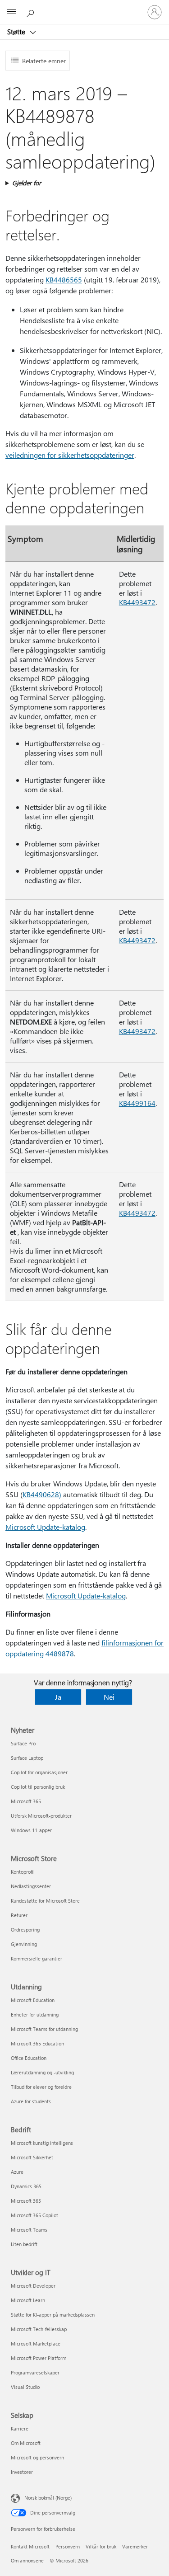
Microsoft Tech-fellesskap (39, 2329)
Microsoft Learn (28, 2300)
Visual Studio (25, 2387)
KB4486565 (64, 280)
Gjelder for (27, 183)
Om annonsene (27, 2560)
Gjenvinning (24, 1944)
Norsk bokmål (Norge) (48, 2498)
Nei (109, 1697)
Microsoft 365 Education (37, 2043)
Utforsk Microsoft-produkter (41, 1816)
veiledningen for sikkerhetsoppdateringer (70, 455)
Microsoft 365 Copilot (34, 2215)
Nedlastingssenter (31, 1886)
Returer (19, 1915)
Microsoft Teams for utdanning (44, 2029)
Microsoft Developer (33, 2286)
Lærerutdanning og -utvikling (42, 2072)
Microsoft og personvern (37, 2457)
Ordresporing (25, 1930)
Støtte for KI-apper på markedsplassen (53, 2315)
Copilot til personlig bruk (38, 1787)
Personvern (68, 2546)
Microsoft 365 (26, 1801)
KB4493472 (137, 602)
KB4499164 (137, 1103)
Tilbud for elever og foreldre (41, 2087)
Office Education (29, 2058)
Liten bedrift (24, 2244)
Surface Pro (23, 1743)
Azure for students (31, 2101)
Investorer (22, 2472)
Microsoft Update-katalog (45, 1527)
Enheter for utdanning (35, 2014)
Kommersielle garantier (37, 1958)
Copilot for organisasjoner (39, 1772)
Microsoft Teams (29, 2230)
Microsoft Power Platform (39, 2358)
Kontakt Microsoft (30, 2546)
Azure (17, 2172)
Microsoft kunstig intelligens (42, 2143)
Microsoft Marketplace (36, 2343)
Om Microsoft (26, 2443)
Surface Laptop (27, 1758)
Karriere (20, 2428)
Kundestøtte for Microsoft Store (45, 1901)
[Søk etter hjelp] (32, 12)
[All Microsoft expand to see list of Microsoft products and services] (11, 12)
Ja (58, 1697)
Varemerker (135, 2546)
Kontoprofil (23, 1872)
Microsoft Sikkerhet (32, 2157)
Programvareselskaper (35, 2372)
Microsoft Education (33, 2000)
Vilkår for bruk (101, 2546)
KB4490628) (42, 1494)
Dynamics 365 (26, 2186)
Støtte (17, 32)
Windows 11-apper (31, 1830)
